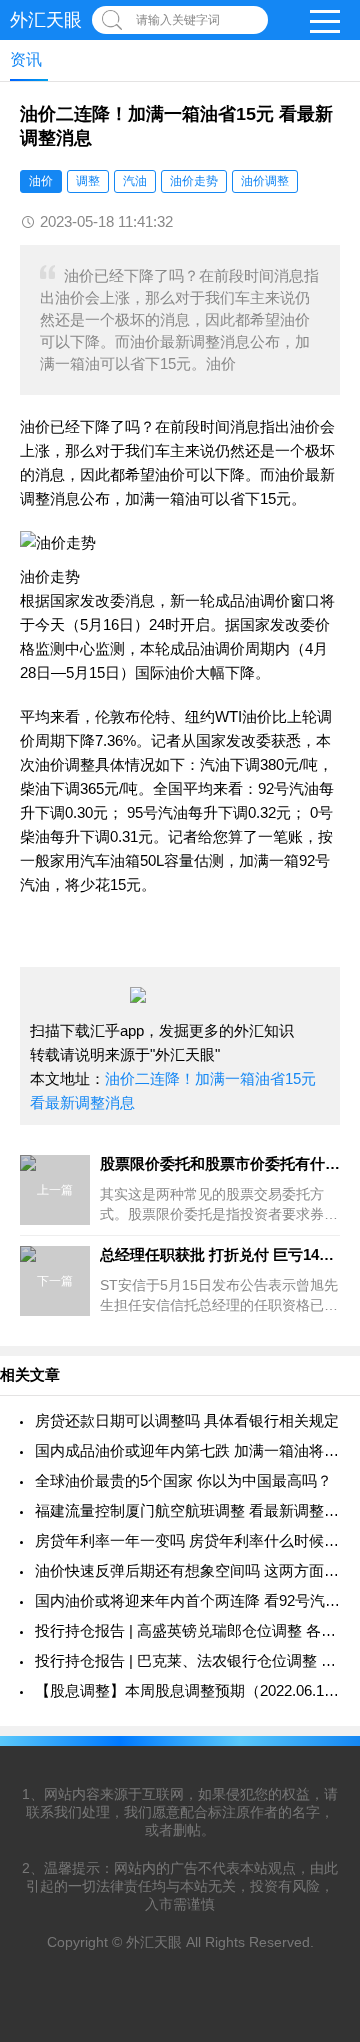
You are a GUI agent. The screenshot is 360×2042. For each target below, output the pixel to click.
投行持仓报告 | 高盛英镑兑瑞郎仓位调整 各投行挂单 (187, 1630)
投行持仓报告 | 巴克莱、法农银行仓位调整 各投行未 (187, 1660)
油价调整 (265, 181)
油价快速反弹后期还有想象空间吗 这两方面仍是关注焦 (187, 1570)
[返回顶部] (319, 1817)
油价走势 (194, 181)
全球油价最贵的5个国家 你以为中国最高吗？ (183, 1480)
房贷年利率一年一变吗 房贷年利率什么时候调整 (187, 1540)
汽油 (135, 181)
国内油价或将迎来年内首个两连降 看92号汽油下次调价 (187, 1600)
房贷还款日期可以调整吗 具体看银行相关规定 (187, 1420)
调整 (88, 181)
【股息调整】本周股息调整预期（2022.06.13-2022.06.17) (187, 1690)
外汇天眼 (46, 20)
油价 (41, 181)
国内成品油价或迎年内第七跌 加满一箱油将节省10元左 (187, 1450)
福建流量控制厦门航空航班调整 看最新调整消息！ (187, 1510)
